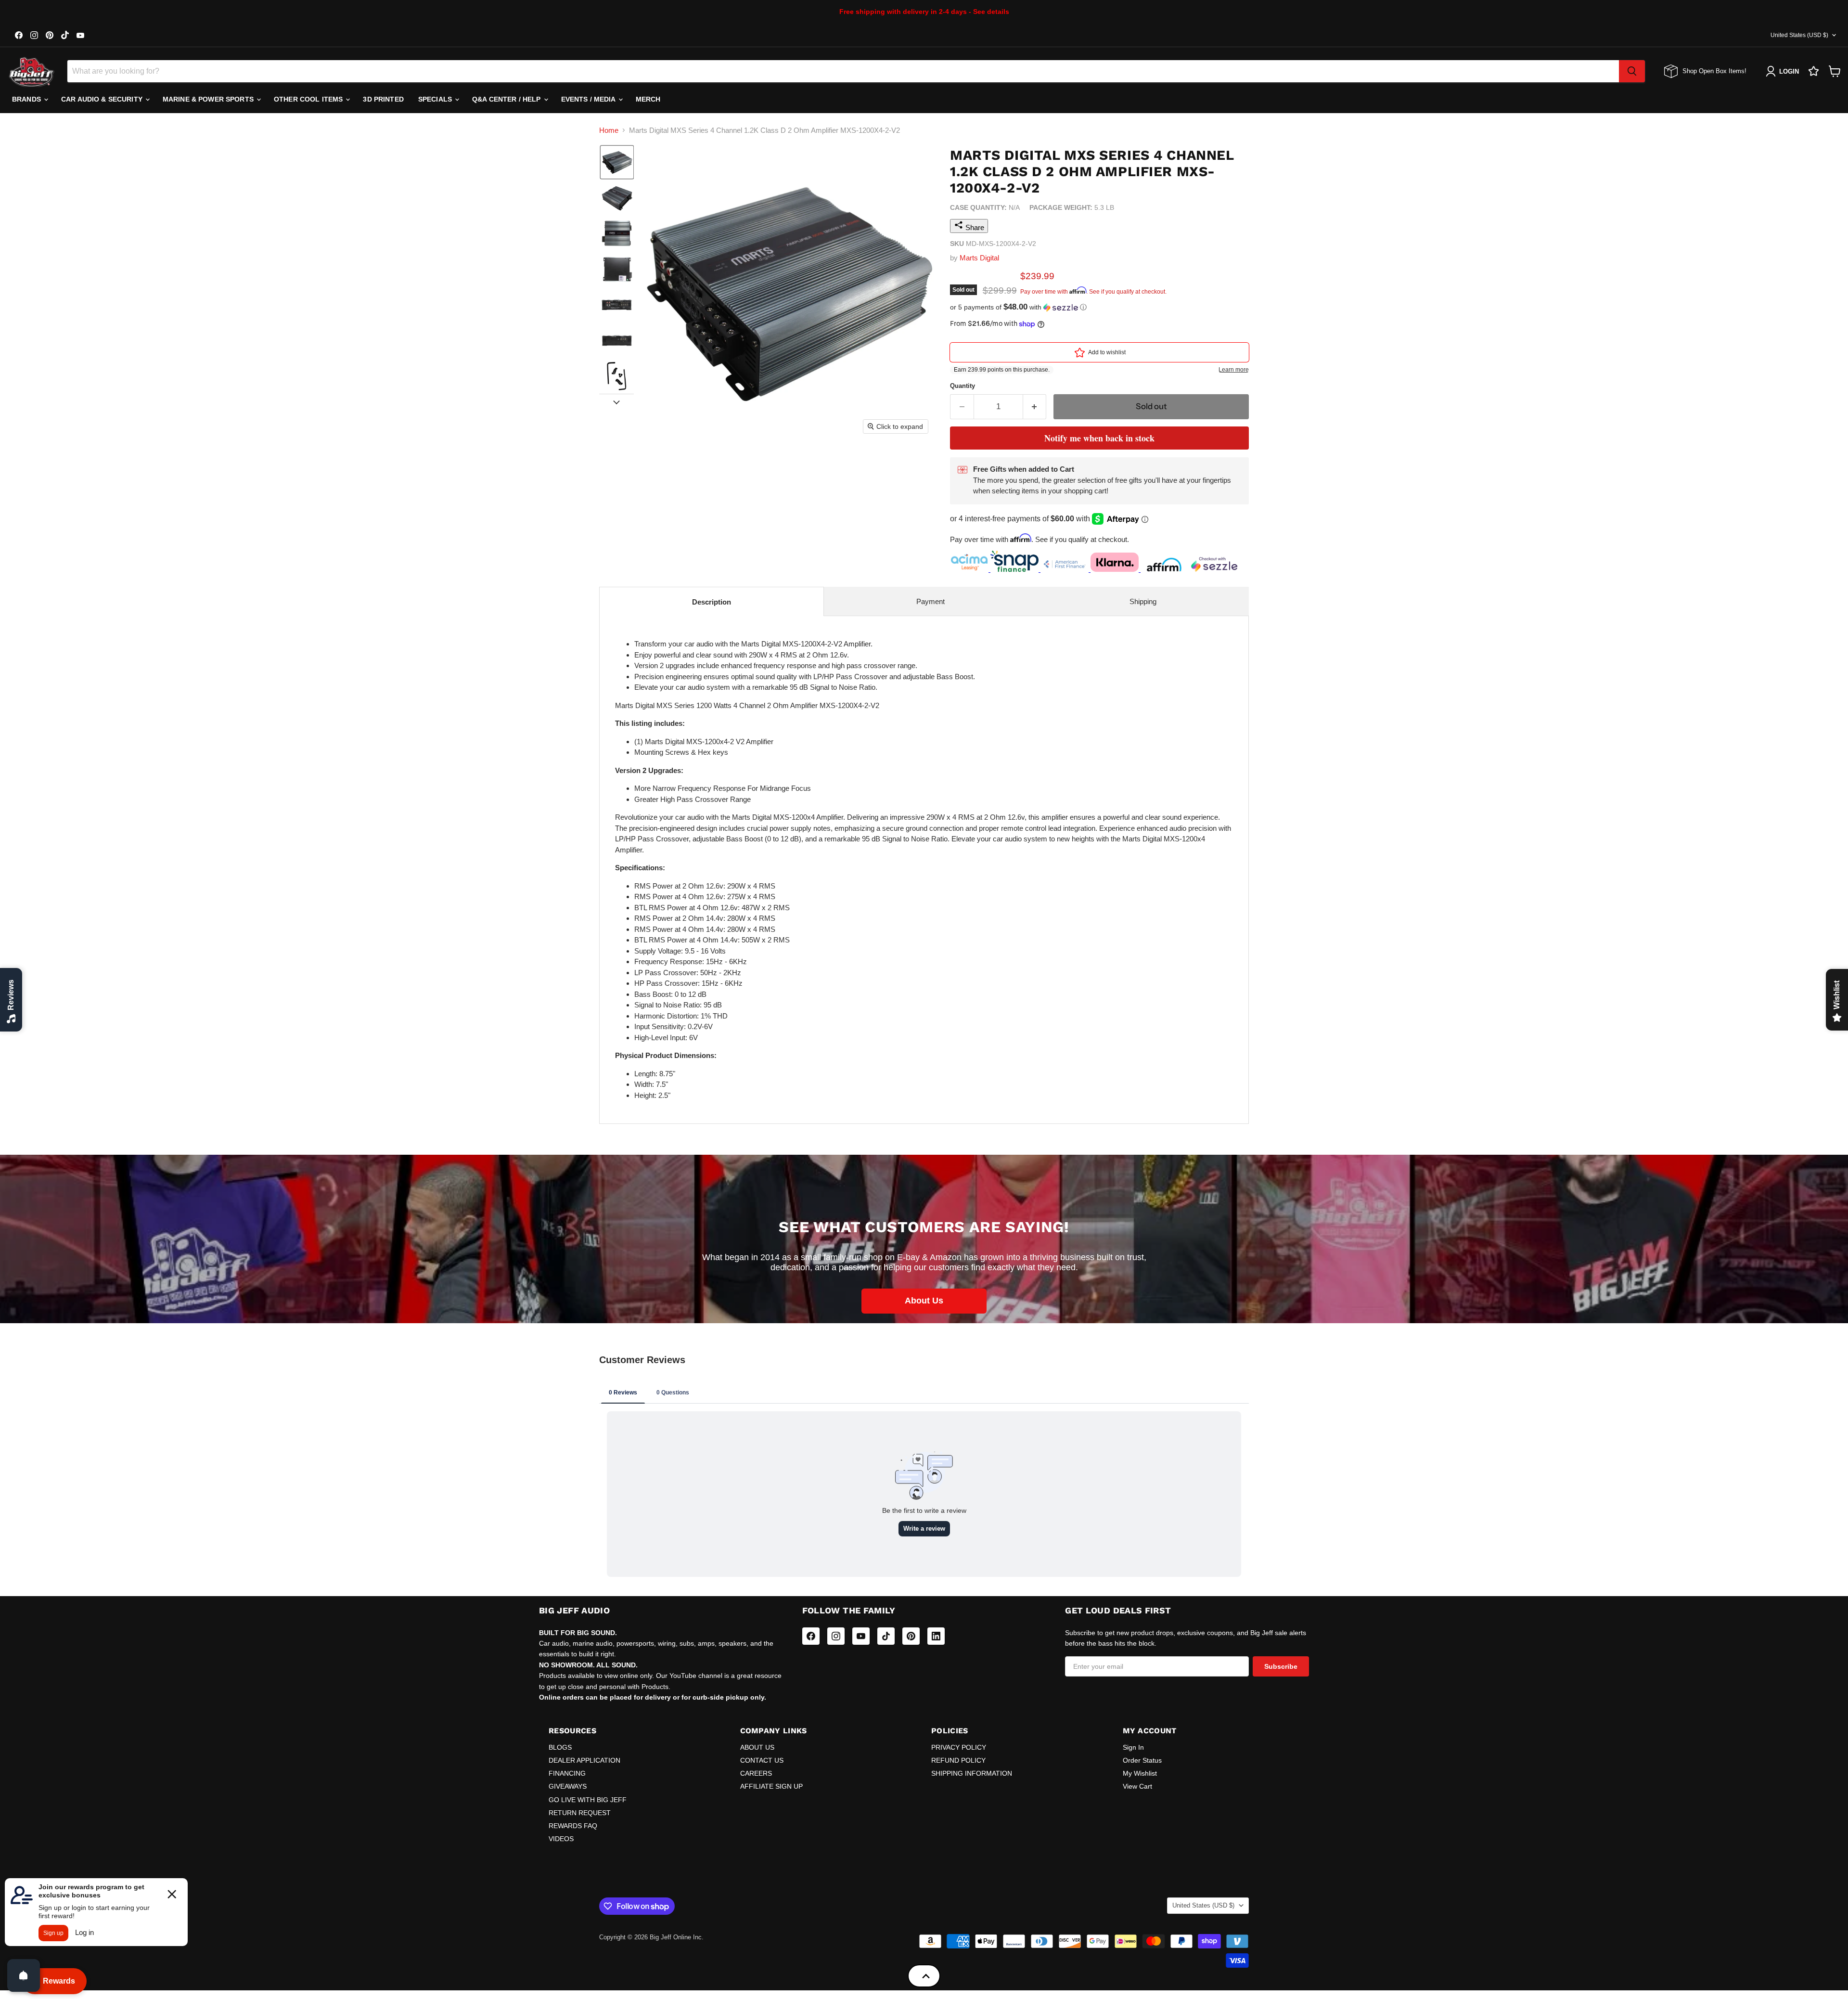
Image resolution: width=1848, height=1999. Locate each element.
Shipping (1143, 601)
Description (712, 602)
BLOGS (560, 1747)
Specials (436, 99)
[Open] (24, 1975)
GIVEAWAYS (568, 1786)
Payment (930, 601)
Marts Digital (979, 258)
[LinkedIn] (936, 1636)
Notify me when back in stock (1099, 438)
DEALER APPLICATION (584, 1760)
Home (609, 130)
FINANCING (567, 1773)
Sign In (1133, 1747)
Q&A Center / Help (507, 99)
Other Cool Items (309, 99)
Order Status (1142, 1760)
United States (1799, 35)
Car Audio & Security (103, 99)
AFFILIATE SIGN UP (771, 1786)
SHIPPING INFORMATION (972, 1773)
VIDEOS (561, 1839)
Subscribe (1281, 1666)
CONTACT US (762, 1760)
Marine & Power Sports (209, 99)
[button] (617, 162)
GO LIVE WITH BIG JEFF (588, 1800)
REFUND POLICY (958, 1760)
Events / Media (589, 99)
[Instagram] (836, 1636)
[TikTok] (886, 1636)
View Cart (1137, 1786)
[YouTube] (861, 1636)
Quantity (962, 386)
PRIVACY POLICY (959, 1747)
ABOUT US (757, 1747)
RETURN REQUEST (580, 1813)
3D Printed (383, 99)
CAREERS (756, 1773)
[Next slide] (616, 401)
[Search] (1632, 71)
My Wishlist (1140, 1773)
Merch (648, 99)
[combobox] (843, 71)
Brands (27, 99)
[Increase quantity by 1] (1035, 406)
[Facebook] (811, 1636)
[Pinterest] (911, 1636)
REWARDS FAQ (573, 1826)
